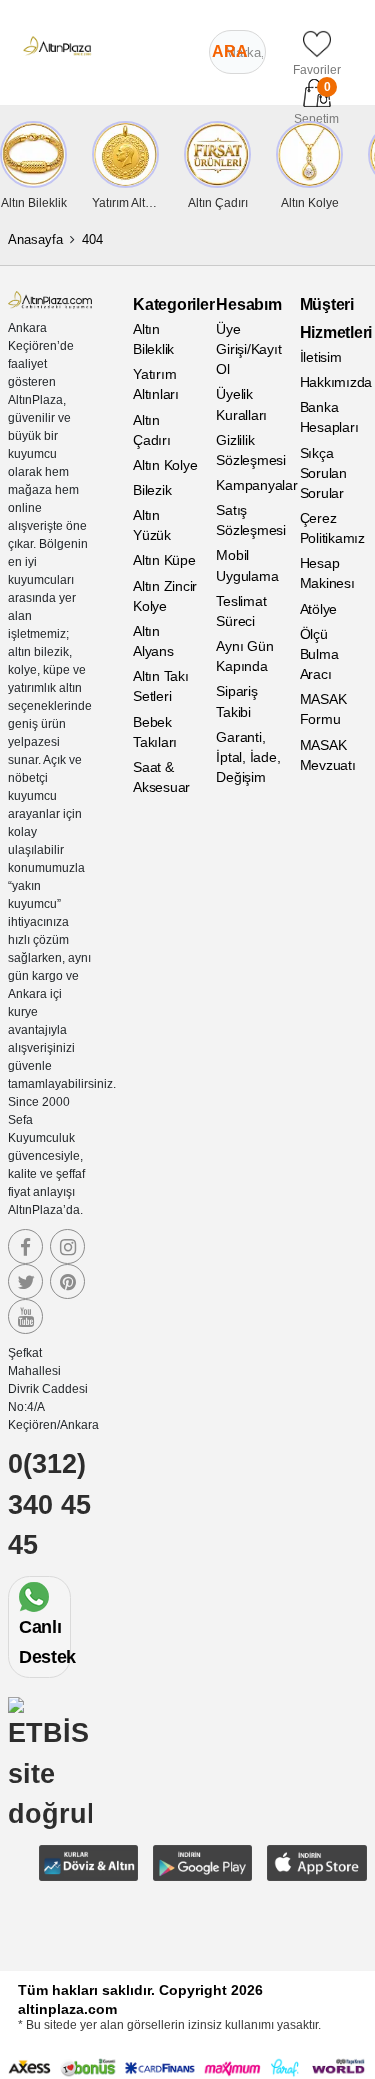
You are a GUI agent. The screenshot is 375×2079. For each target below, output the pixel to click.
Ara (230, 51)
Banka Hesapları (329, 417)
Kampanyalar (249, 485)
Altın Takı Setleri (161, 686)
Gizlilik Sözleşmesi (249, 450)
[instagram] (67, 1246)
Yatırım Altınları (156, 384)
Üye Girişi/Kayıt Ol (248, 349)
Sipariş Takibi (236, 701)
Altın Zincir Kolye (165, 596)
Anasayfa (35, 239)
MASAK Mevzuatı (328, 755)
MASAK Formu (323, 709)
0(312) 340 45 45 (49, 1504)
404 (92, 239)
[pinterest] (67, 1281)
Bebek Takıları (155, 732)
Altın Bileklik (153, 339)
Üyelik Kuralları (241, 404)
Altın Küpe (164, 560)
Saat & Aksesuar (161, 777)
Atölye (319, 609)
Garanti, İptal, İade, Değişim (248, 757)
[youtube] (25, 1316)
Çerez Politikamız (332, 528)
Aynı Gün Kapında (244, 656)
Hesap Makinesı (327, 573)
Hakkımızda (333, 382)
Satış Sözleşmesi (249, 520)
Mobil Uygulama (247, 565)
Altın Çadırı (152, 430)
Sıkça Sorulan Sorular (323, 473)
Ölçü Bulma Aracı (319, 654)
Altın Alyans (153, 641)
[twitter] (25, 1281)
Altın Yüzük (152, 525)
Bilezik (152, 490)
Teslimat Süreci (241, 611)
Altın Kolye (165, 465)
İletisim (321, 357)
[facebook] (25, 1246)
